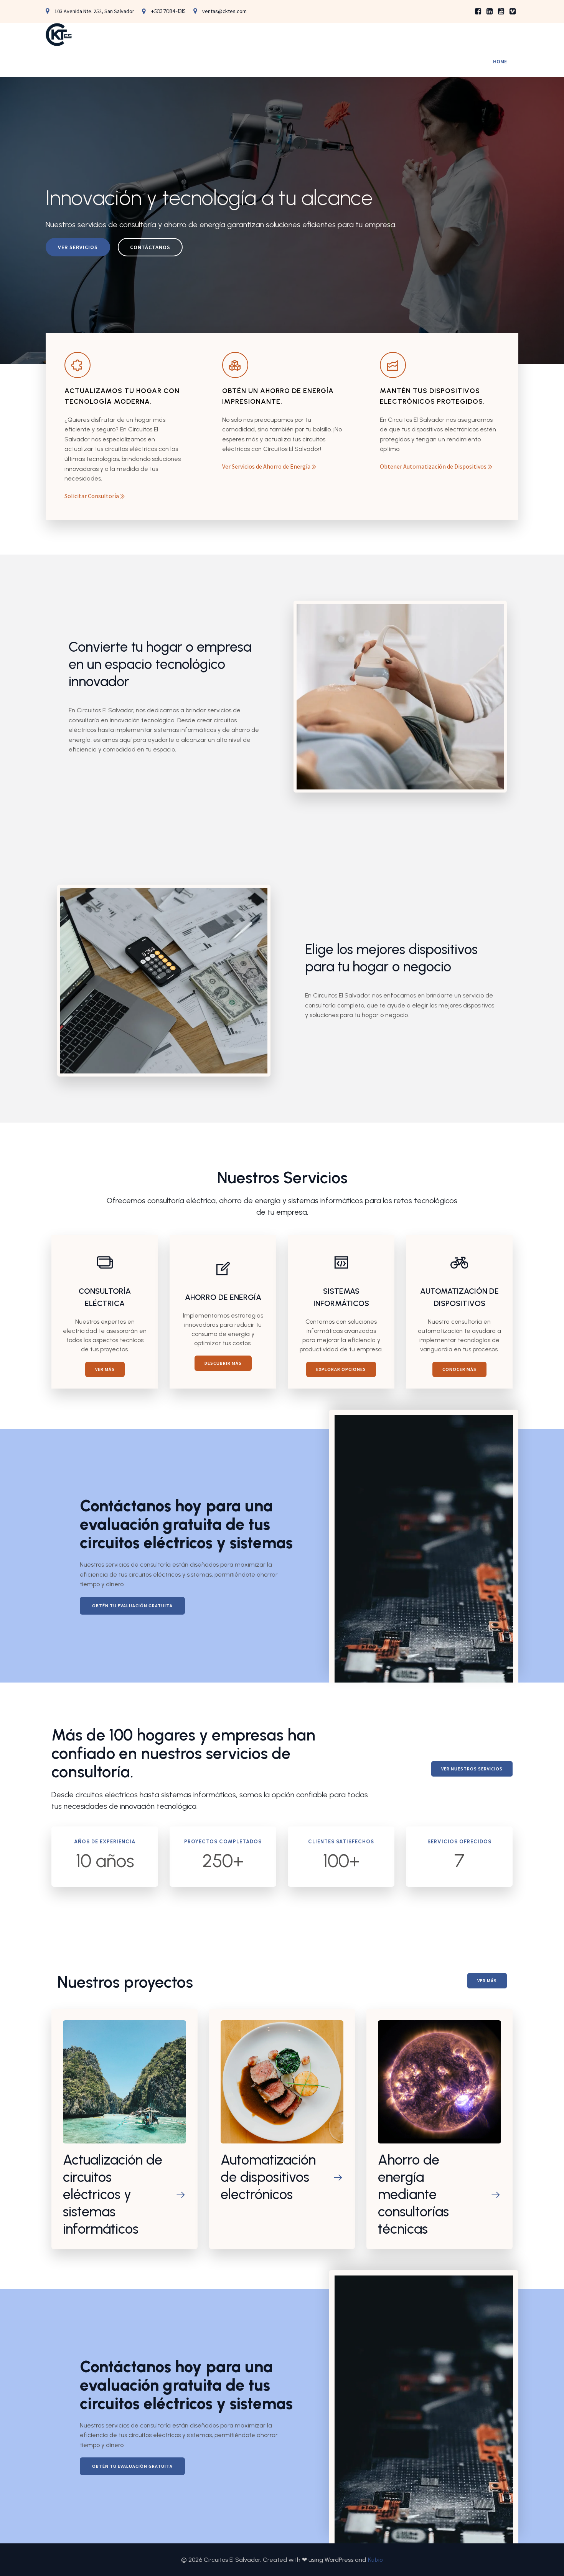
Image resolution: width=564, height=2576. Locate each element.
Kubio (375, 2559)
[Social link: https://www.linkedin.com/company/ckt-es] (490, 12)
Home (500, 61)
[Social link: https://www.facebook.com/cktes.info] (478, 12)
